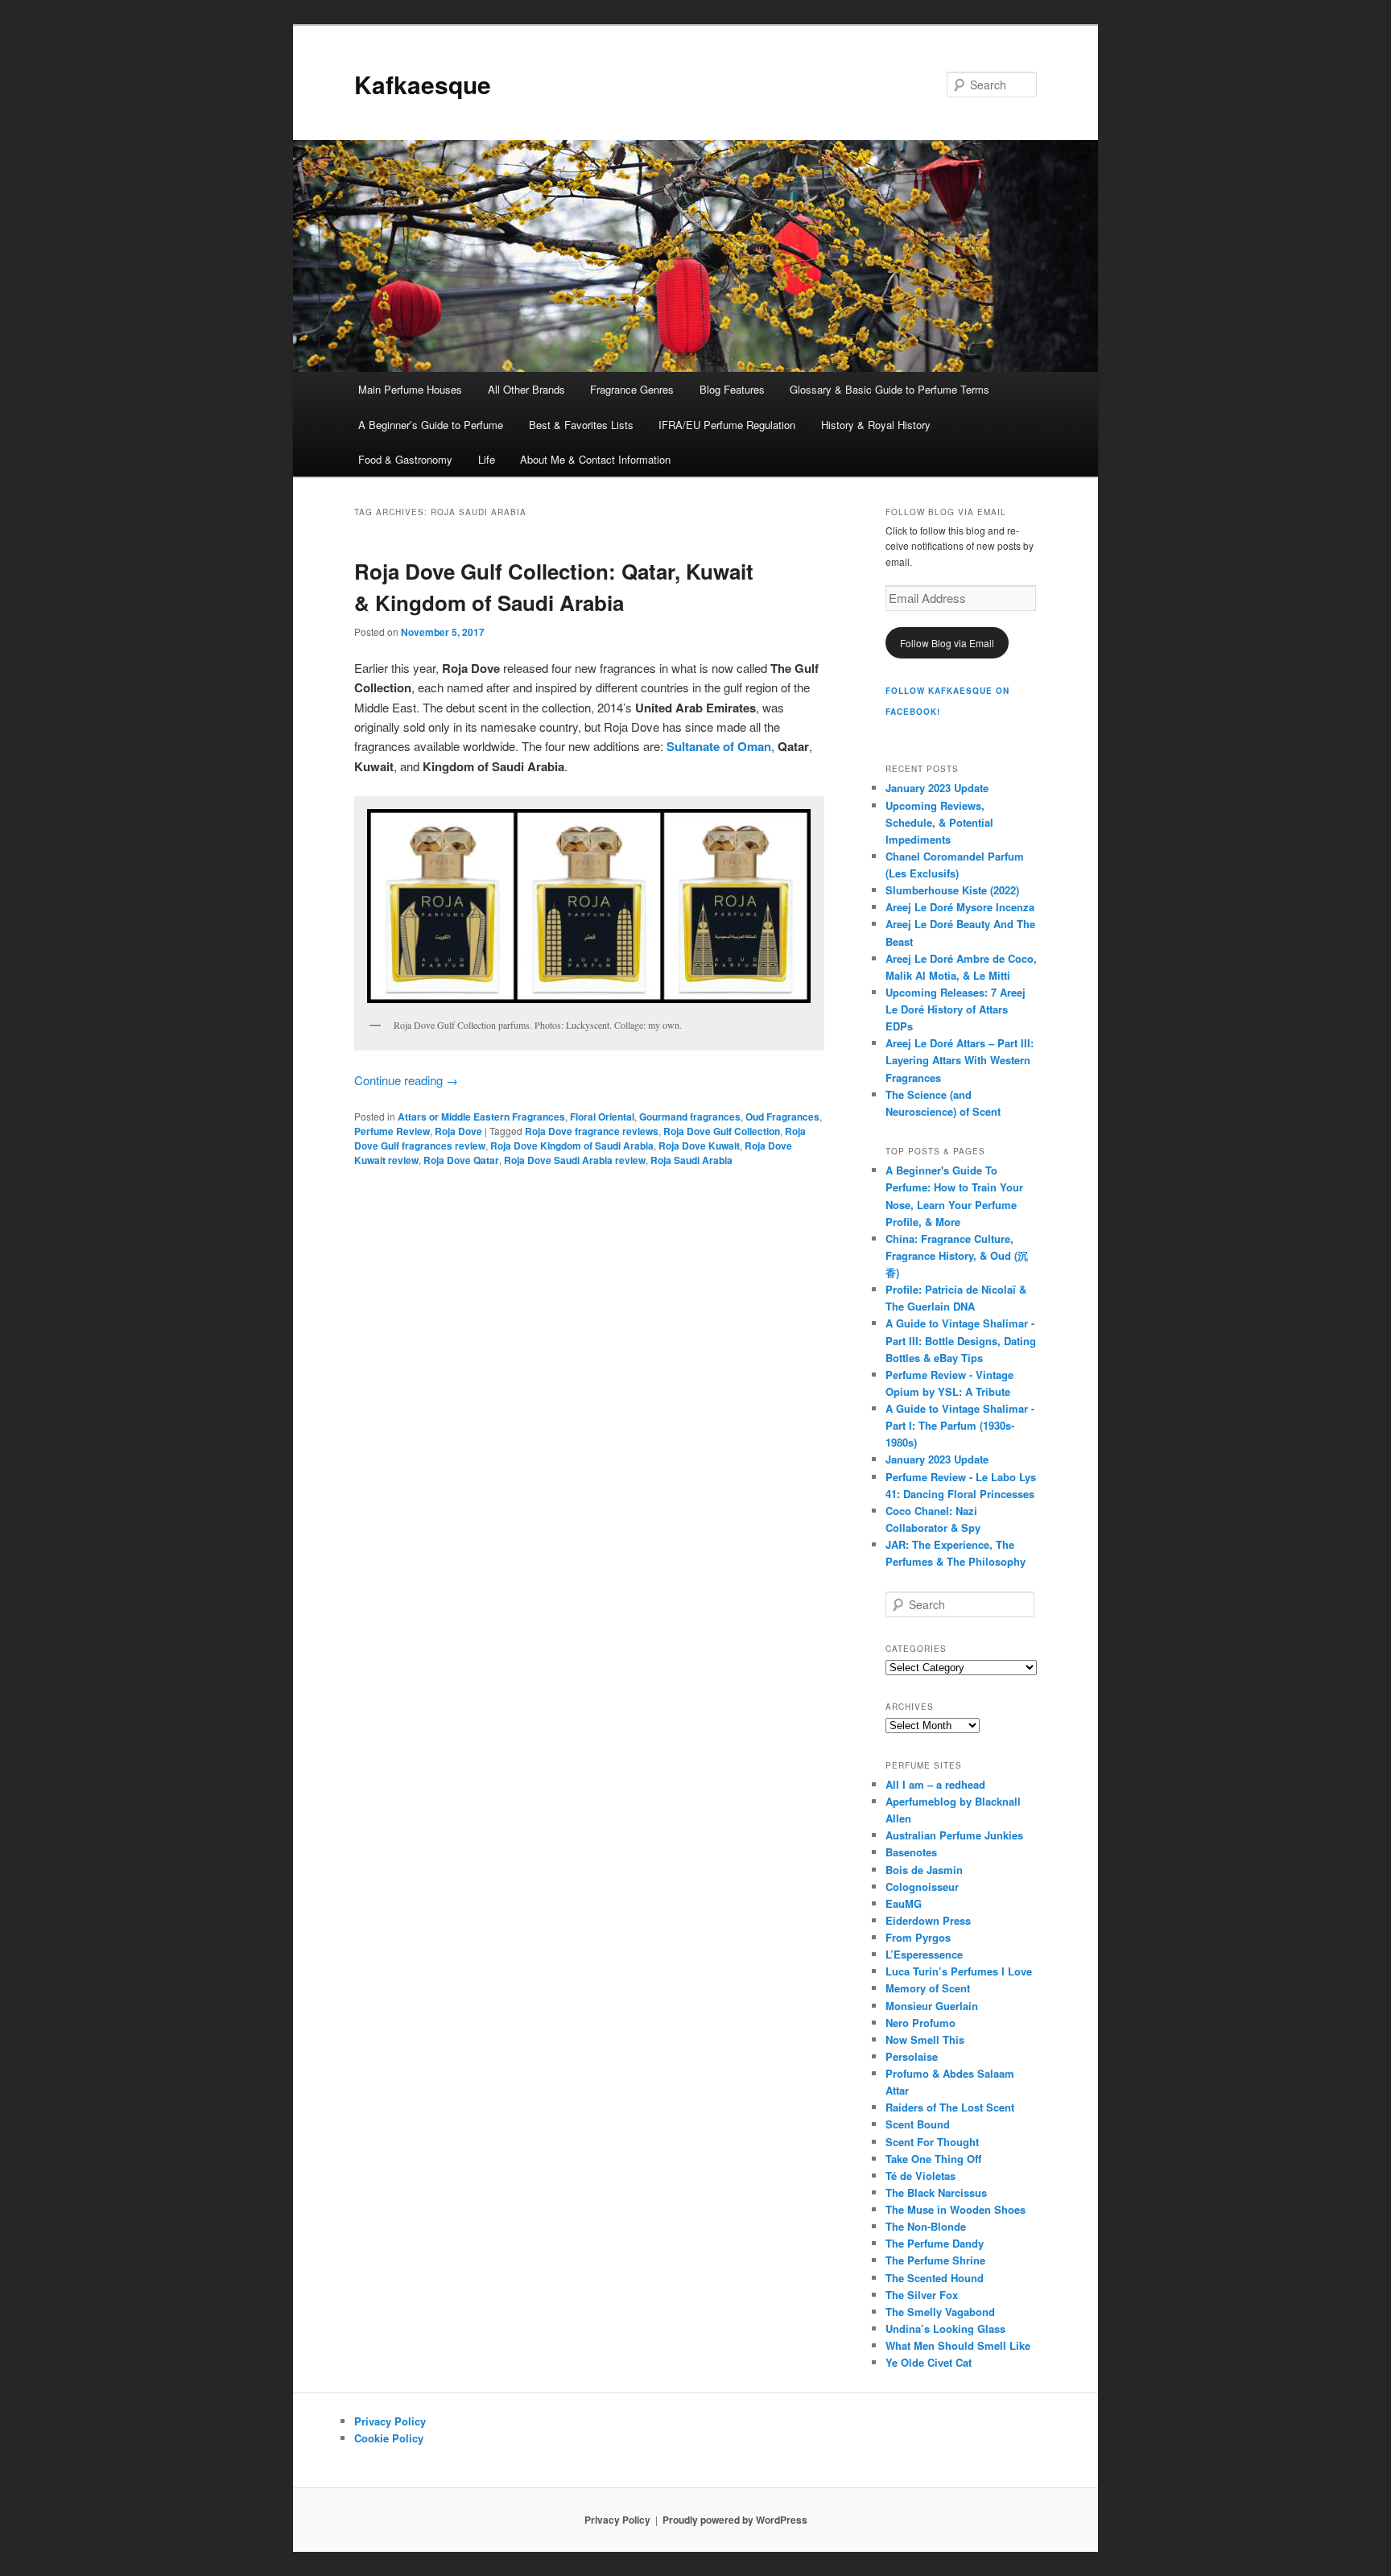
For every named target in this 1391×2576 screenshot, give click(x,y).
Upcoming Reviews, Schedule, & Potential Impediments (939, 822)
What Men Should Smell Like (958, 2345)
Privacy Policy (390, 2421)
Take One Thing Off (933, 2159)
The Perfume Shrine (935, 2260)
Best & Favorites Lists (581, 425)
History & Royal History (876, 425)
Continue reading (406, 1080)
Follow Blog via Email (947, 643)
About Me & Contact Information (595, 459)
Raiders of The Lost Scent (950, 2107)
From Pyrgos (918, 1937)
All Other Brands (526, 389)
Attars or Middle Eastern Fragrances (481, 1117)
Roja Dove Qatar (461, 1160)
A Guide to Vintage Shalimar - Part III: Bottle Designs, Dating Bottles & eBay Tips (961, 1340)
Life (487, 459)
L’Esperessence (924, 1954)
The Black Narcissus (936, 2192)
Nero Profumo (920, 2023)
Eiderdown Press (928, 1920)
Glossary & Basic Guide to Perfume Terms (889, 389)
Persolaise (912, 2056)
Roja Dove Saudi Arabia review (575, 1160)
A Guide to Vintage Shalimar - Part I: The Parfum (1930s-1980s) (960, 1425)
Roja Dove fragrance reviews (592, 1131)
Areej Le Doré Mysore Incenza (960, 907)
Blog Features (732, 389)
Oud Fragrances (782, 1117)
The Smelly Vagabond (940, 2312)
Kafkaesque (423, 84)
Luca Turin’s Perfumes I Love (959, 1971)
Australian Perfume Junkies (954, 1835)
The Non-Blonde (926, 2226)
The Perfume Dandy (935, 2243)
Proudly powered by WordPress (735, 2520)
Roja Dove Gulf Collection (722, 1131)
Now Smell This (925, 2039)
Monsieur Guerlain (932, 2006)
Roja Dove (458, 1131)
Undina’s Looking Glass (945, 2328)
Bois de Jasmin (924, 1870)
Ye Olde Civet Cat (929, 2362)
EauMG (904, 1903)
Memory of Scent (928, 1988)
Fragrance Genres (632, 389)
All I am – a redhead (935, 1784)
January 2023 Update (937, 788)
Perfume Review (392, 1131)
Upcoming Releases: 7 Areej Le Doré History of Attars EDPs (956, 1009)
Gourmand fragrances (690, 1117)
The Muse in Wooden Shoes (956, 2209)
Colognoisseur (922, 1887)
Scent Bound (918, 2124)
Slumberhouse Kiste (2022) (952, 890)
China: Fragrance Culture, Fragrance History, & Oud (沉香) (957, 1255)
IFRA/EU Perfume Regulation (727, 425)
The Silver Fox (922, 2295)
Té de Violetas (920, 2176)
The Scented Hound (935, 2278)
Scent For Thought (932, 2142)
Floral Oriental (602, 1117)
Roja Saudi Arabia (691, 1160)
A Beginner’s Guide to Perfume (431, 425)
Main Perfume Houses (410, 389)
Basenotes (911, 1852)
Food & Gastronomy (405, 459)
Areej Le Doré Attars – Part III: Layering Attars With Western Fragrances (960, 1060)
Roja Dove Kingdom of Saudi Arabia (572, 1146)
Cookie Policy (389, 2438)
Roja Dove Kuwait (699, 1146)
